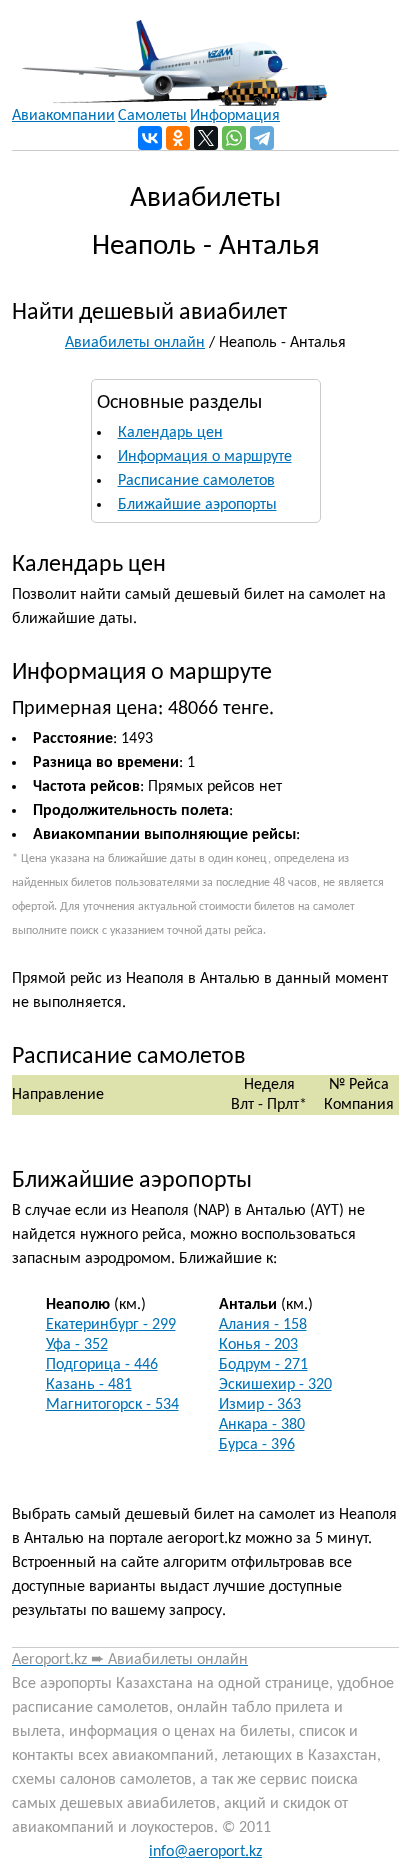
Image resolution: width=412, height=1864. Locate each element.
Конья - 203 (258, 1345)
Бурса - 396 (257, 1445)
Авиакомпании (63, 116)
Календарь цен (170, 433)
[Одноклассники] (178, 138)
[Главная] (169, 53)
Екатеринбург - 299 (111, 1325)
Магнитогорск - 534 (112, 1405)
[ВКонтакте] (150, 138)
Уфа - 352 (77, 1345)
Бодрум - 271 (263, 1365)
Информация (235, 116)
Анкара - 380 (262, 1425)
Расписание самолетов (196, 481)
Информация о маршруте (205, 457)
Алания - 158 (263, 1325)
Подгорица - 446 (102, 1365)
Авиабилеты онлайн (135, 343)
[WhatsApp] (234, 138)
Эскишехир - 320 (275, 1385)
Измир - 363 (260, 1405)
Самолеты (152, 116)
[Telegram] (262, 138)
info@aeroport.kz (205, 1852)
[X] (206, 138)
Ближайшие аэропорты (197, 505)
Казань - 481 (89, 1385)
